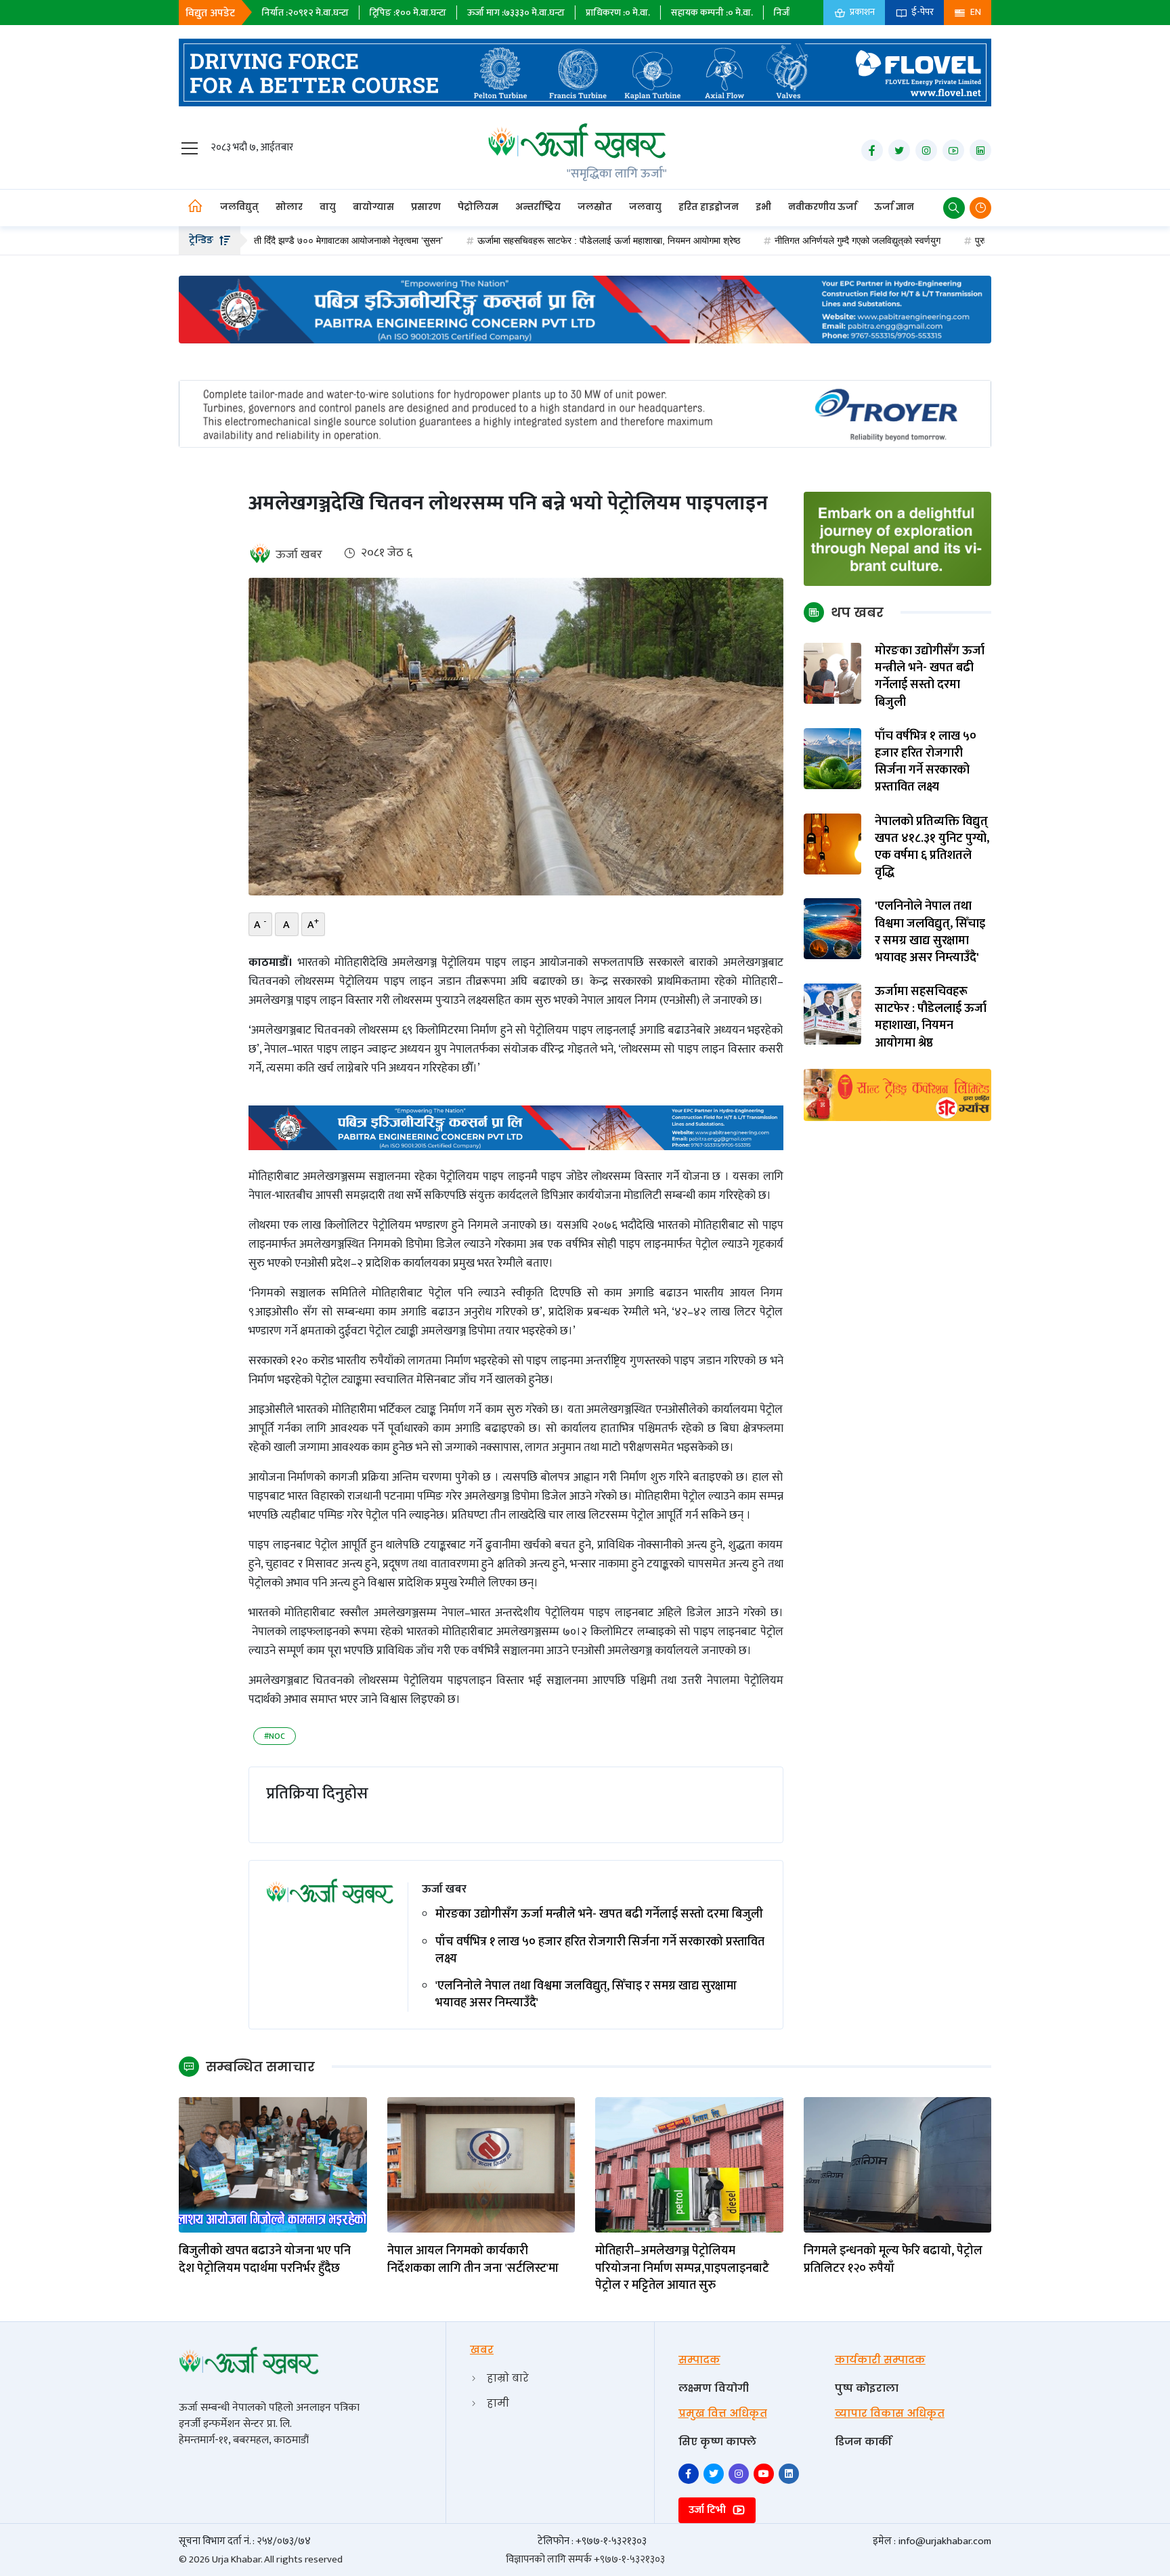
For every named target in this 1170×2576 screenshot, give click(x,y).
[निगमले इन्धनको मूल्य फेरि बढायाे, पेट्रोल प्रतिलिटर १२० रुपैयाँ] (898, 2165)
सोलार (289, 207)
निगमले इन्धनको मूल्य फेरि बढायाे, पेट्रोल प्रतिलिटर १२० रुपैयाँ (893, 2260)
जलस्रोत (595, 207)
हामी (498, 2403)
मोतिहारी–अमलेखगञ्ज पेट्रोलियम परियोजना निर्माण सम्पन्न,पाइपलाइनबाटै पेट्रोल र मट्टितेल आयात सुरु (682, 2268)
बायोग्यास (373, 207)
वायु (328, 207)
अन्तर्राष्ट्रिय (538, 207)
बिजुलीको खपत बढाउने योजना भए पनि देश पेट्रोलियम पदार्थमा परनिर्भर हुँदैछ (265, 2260)
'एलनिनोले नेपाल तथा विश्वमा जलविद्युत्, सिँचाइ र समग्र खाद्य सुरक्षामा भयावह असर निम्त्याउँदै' (586, 1995)
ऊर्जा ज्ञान (894, 207)
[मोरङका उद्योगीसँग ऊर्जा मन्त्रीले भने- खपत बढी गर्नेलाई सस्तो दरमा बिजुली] (833, 673)
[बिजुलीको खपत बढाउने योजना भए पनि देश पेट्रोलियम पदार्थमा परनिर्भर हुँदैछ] (273, 2165)
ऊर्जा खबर (299, 555)
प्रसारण (426, 207)
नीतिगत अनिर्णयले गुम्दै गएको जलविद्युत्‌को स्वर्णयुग (773, 240)
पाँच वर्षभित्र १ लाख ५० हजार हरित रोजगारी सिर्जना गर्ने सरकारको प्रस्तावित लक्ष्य (600, 1951)
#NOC (275, 1736)
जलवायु (645, 207)
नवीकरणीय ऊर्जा (823, 207)
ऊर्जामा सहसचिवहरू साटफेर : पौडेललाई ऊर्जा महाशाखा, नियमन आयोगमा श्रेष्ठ (524, 240)
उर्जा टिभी (709, 2510)
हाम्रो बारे (508, 2378)
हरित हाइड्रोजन (709, 207)
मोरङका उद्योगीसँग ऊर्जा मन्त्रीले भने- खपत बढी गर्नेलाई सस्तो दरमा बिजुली (599, 1915)
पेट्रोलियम (478, 207)
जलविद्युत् (239, 207)
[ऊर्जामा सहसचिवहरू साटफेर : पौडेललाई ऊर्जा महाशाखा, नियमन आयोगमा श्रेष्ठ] (833, 1014)
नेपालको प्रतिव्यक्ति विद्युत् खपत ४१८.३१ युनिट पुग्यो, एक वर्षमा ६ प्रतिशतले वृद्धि (932, 848)
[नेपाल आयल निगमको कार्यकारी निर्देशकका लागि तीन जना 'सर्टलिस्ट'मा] (481, 2165)
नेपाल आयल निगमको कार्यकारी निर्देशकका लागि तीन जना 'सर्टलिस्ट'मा (473, 2260)
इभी (763, 207)
